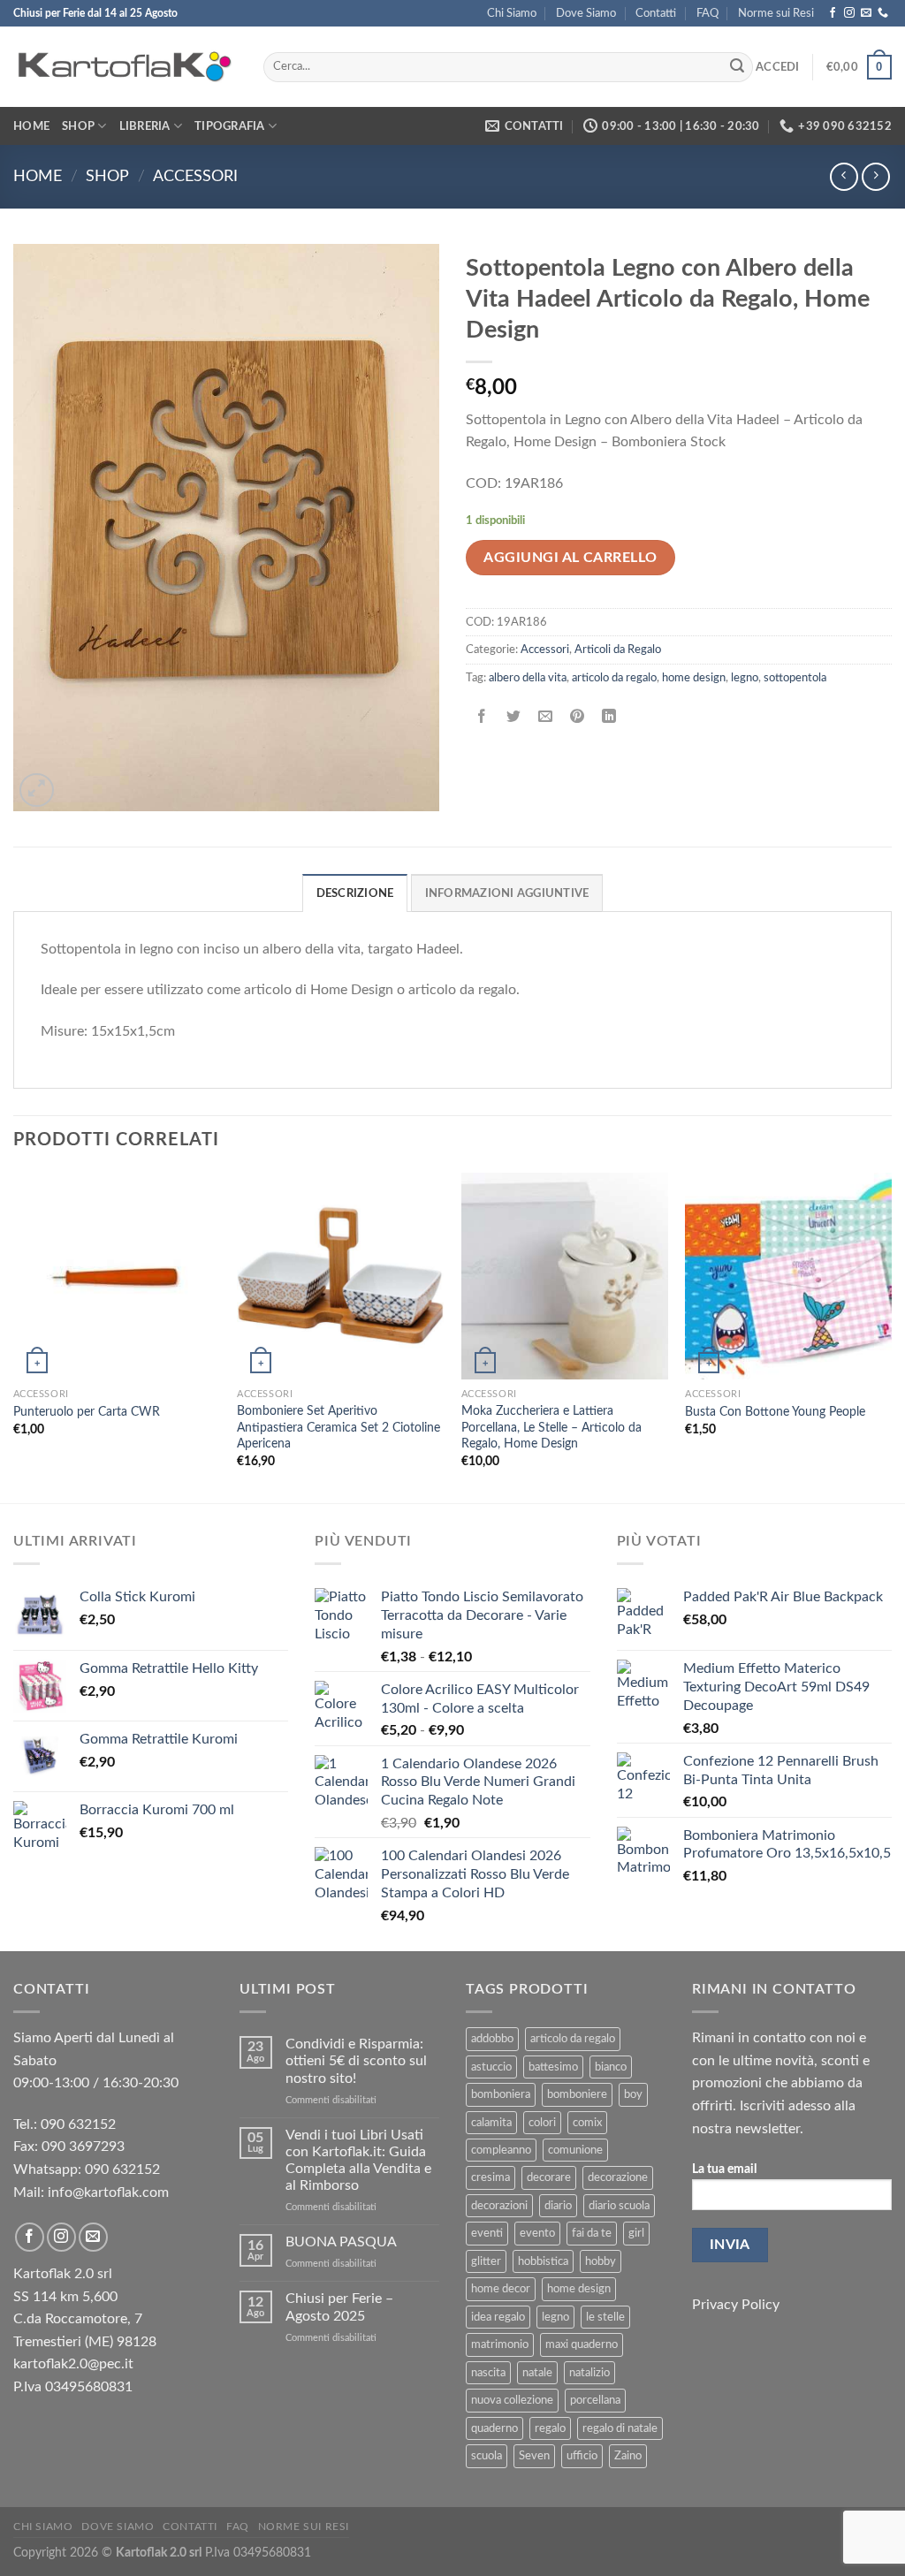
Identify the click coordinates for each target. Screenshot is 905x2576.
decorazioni (499, 2206)
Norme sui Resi (776, 13)
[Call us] (883, 13)
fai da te (592, 2233)
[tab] (355, 893)
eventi (487, 2233)
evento (537, 2233)
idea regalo (498, 2317)
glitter (486, 2261)
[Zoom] (37, 790)
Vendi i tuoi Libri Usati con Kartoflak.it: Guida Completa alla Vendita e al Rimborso (358, 2161)
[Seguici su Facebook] (833, 13)
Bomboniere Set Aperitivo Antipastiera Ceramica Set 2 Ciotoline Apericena (338, 1427)
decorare (549, 2177)
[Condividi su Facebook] (482, 717)
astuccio (491, 2067)
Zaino (628, 2456)
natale (537, 2373)
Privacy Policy (736, 2305)
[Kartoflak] (125, 67)
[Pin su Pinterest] (578, 717)
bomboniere (577, 2094)
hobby (601, 2261)
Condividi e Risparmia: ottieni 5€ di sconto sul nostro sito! (356, 2061)
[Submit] (737, 67)
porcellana (595, 2400)
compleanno (501, 2150)
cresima (491, 2177)
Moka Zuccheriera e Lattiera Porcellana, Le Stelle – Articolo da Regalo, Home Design (551, 1427)
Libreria (145, 126)
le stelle (605, 2317)
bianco (611, 2067)
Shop (78, 126)
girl (636, 2233)
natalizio (589, 2373)
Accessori (195, 176)
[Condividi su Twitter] (514, 717)
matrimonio (500, 2344)
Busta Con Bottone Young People (775, 1412)
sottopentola (795, 678)
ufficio (582, 2456)
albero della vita (528, 678)
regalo (550, 2428)
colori (542, 2123)
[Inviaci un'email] (866, 13)
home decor (501, 2289)
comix (587, 2123)
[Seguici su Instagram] (849, 13)
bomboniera (501, 2094)
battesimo (553, 2067)
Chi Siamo (512, 13)
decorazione (618, 2177)
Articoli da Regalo (618, 650)
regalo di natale (620, 2428)
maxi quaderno (582, 2344)
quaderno (494, 2428)
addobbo (492, 2039)
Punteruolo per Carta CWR (87, 1412)
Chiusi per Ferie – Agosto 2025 (339, 2307)
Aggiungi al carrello (570, 558)
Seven (534, 2456)
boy (633, 2094)
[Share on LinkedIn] (609, 717)
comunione (575, 2150)
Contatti (656, 13)
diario (558, 2206)
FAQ (707, 13)
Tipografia (230, 126)
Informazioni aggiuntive (507, 893)
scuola (487, 2456)
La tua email (724, 2169)
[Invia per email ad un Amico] (546, 717)
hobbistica (543, 2261)
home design (694, 678)
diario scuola (619, 2206)
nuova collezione (512, 2400)
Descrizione (355, 893)
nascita (488, 2373)
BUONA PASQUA (341, 2242)
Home (31, 126)
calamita (491, 2123)
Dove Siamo (586, 13)
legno (745, 678)
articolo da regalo (614, 678)
